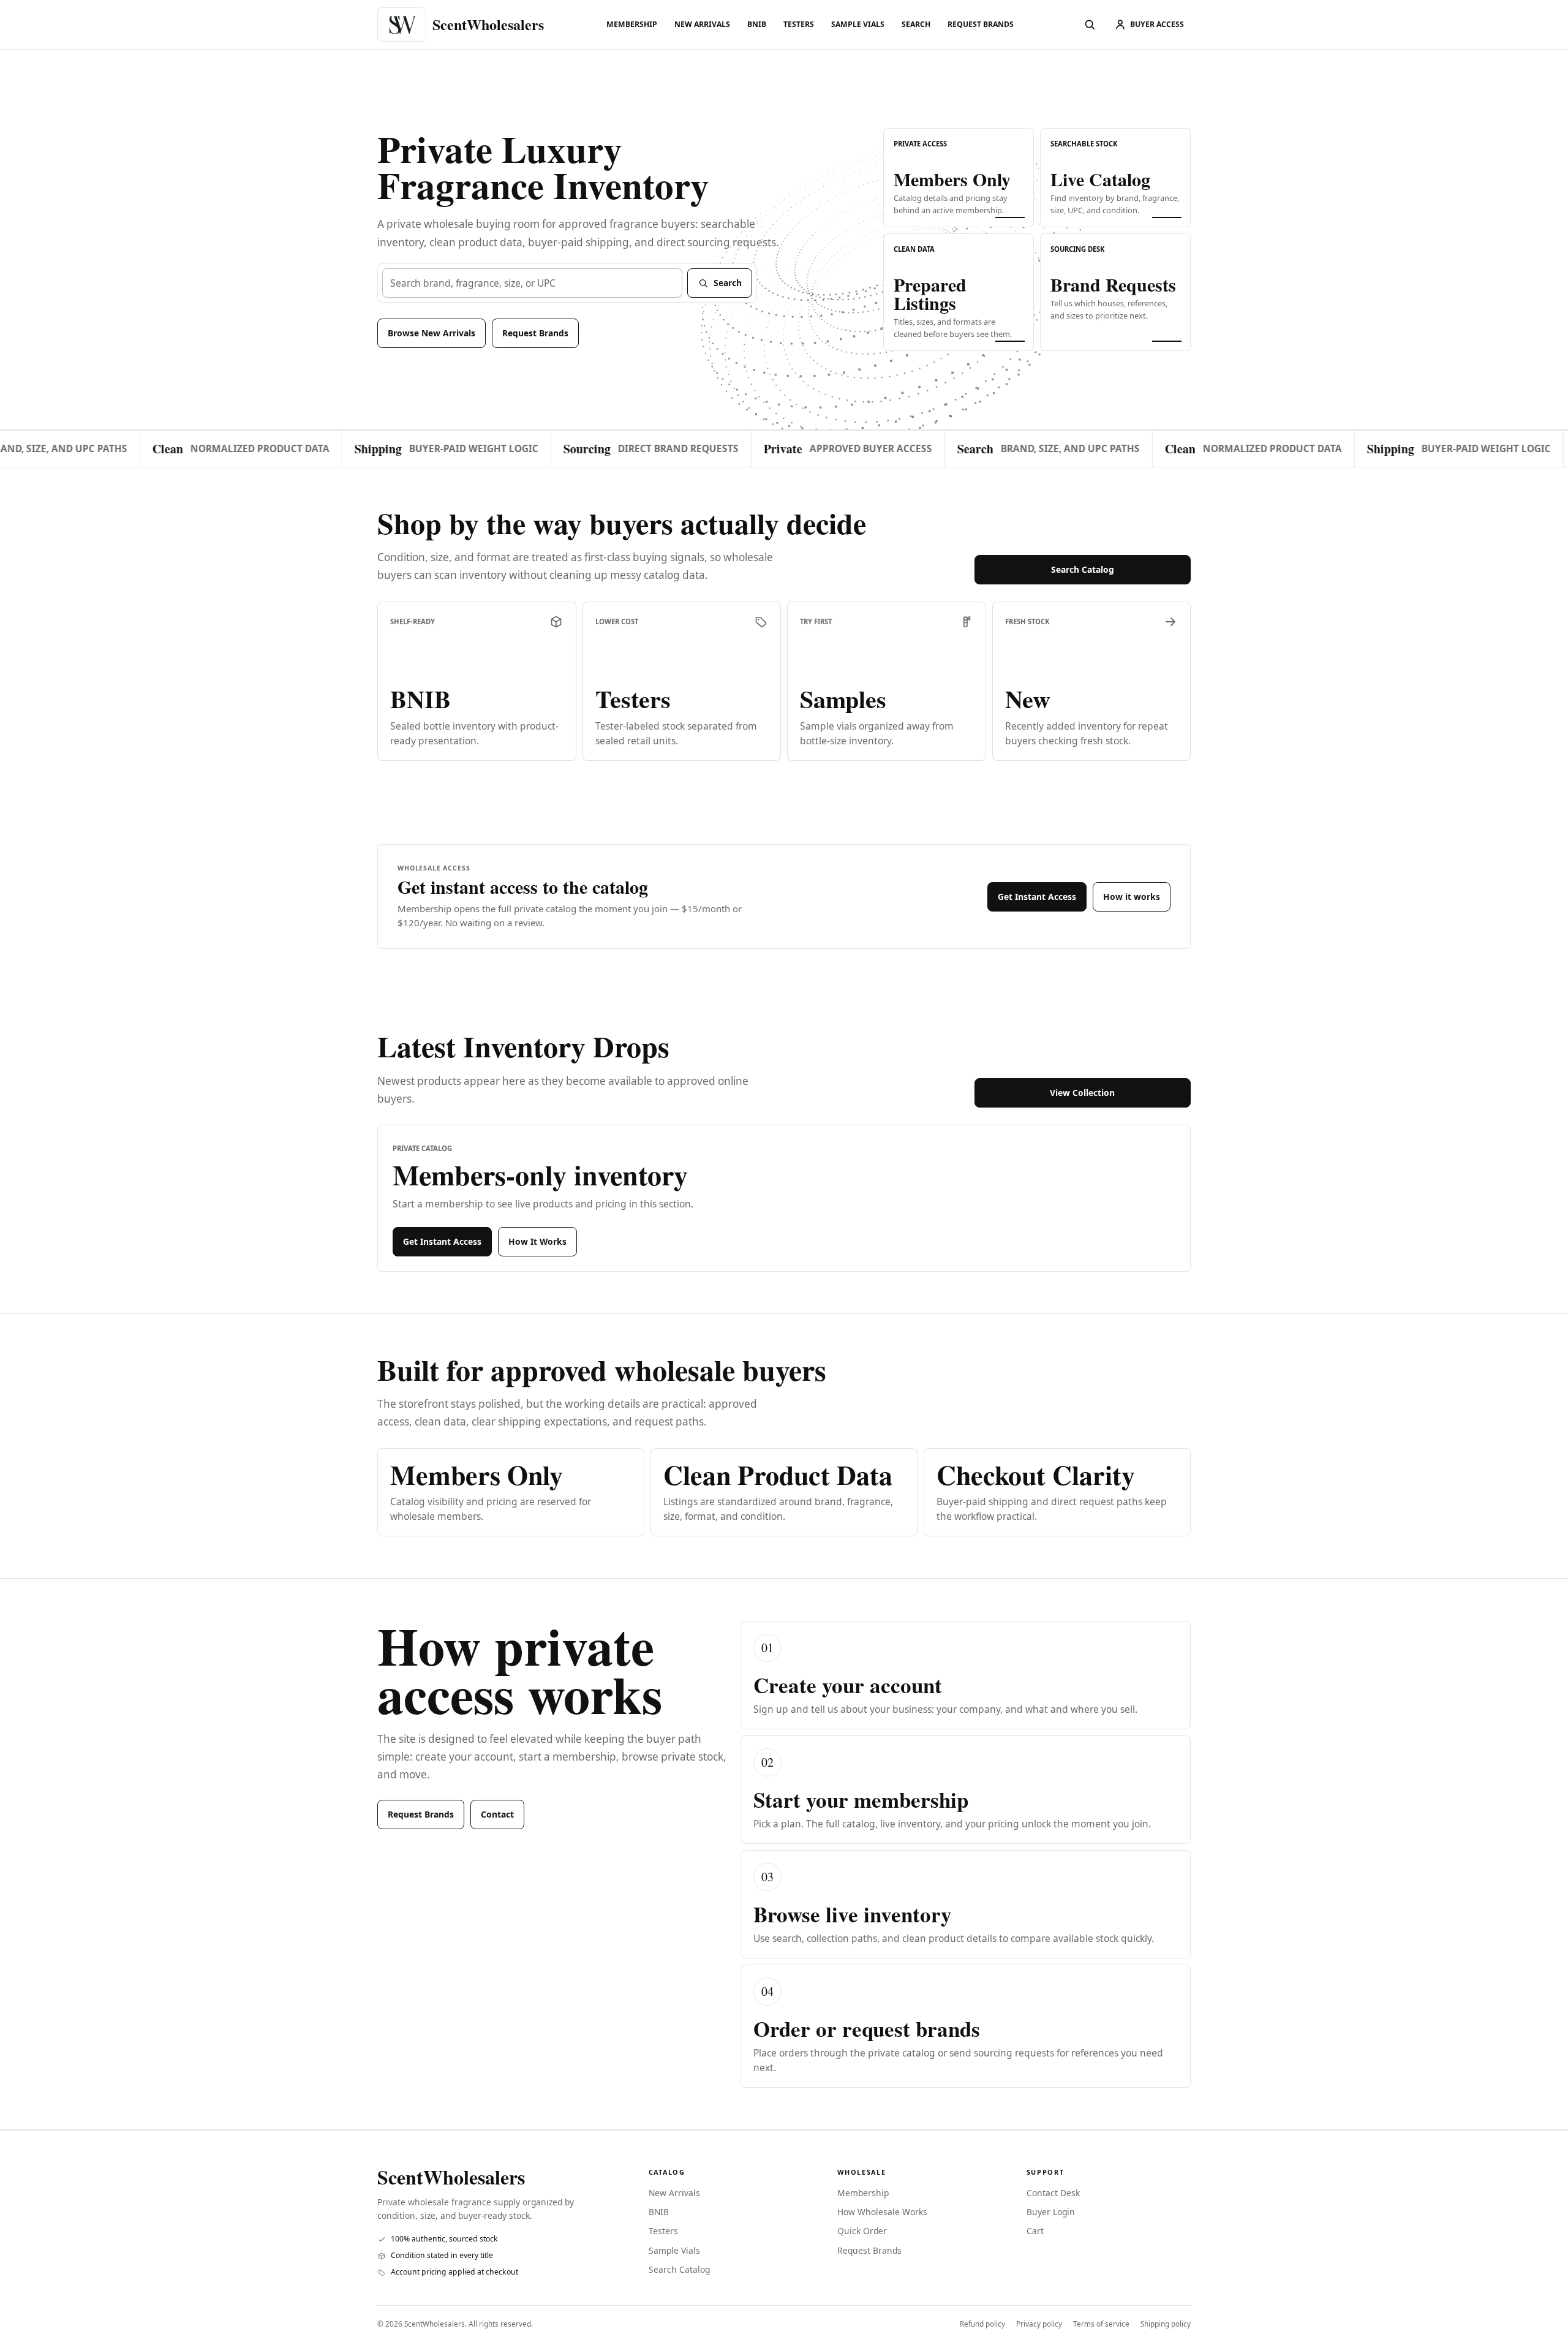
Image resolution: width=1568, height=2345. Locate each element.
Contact (497, 1814)
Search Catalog (1083, 569)
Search (916, 24)
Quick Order (862, 2231)
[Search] (1090, 25)
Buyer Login (1051, 2212)
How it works (1132, 897)
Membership (632, 24)
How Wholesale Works (882, 2212)
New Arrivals (702, 24)
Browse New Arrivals (432, 333)
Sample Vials (858, 24)
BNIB (757, 24)
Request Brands (981, 24)
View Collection (1082, 1093)
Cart (1035, 2231)
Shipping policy (1166, 2324)
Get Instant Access (1037, 897)
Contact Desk (1053, 2193)
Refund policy (982, 2324)
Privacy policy (1039, 2324)
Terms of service (1101, 2324)
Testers (799, 24)
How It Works (537, 1241)
